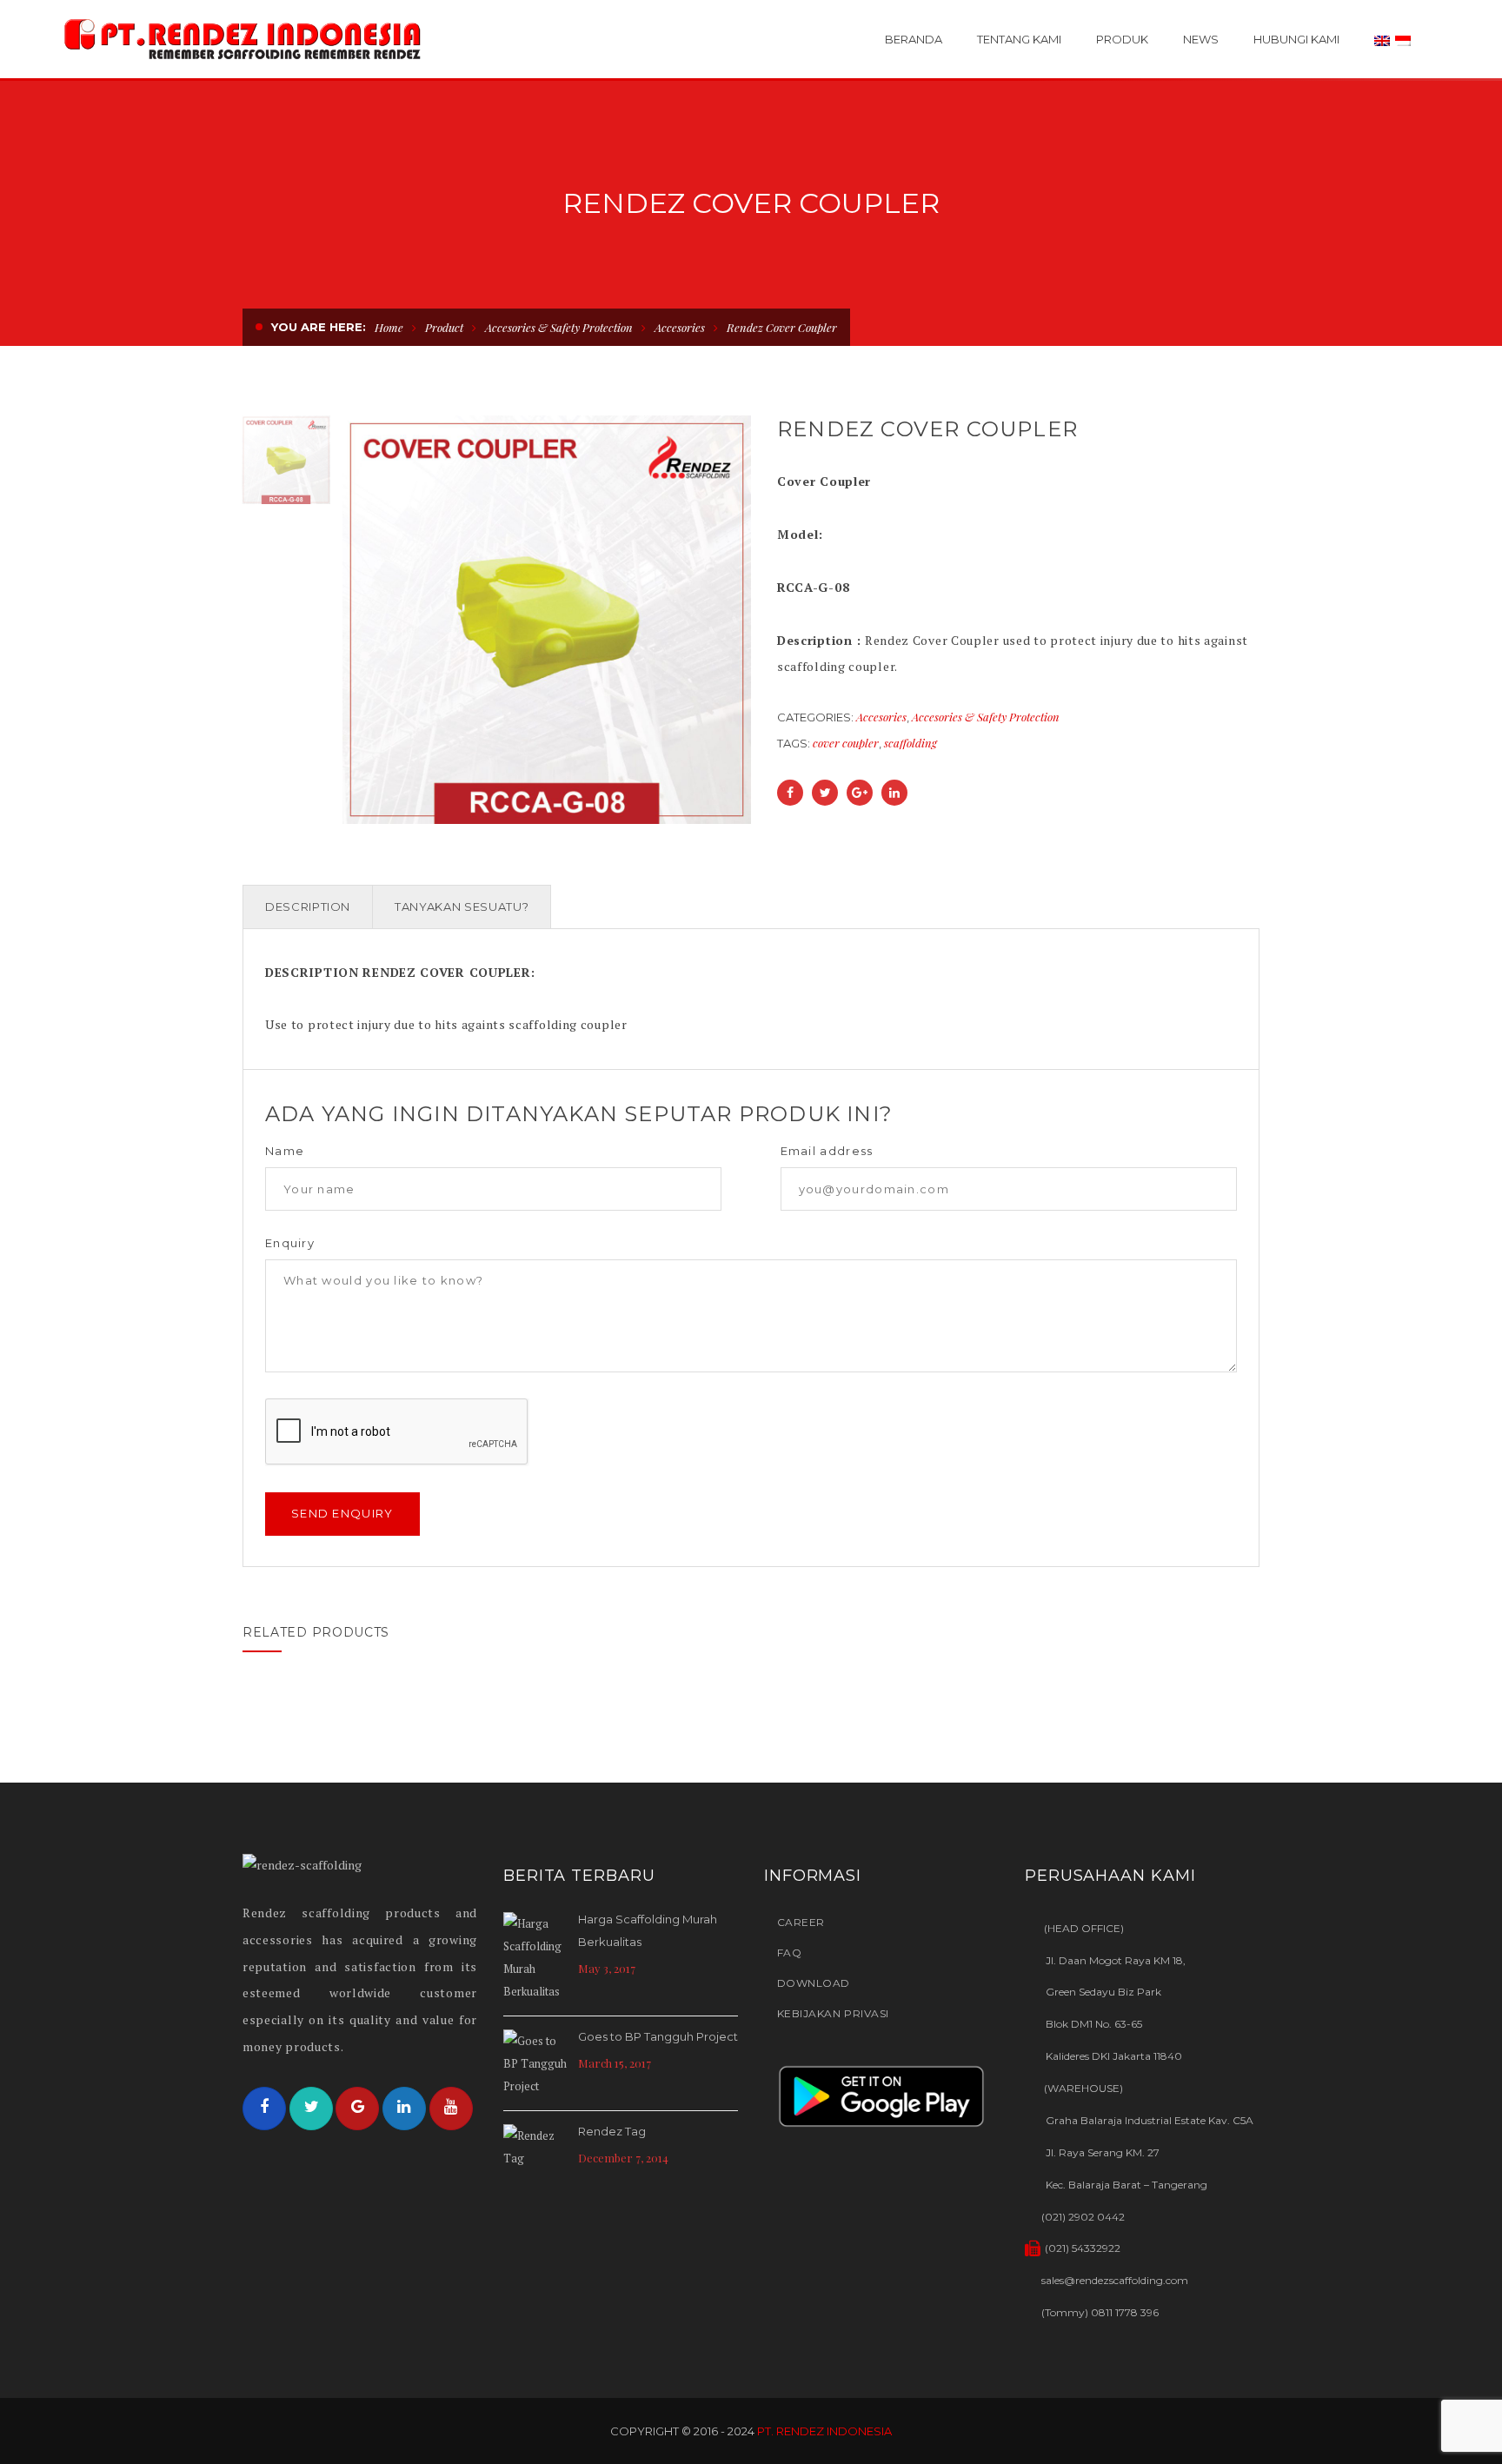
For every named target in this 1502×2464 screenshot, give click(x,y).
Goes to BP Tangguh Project (658, 2036)
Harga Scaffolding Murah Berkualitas (648, 1930)
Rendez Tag (612, 2131)
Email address (827, 1151)
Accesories (680, 327)
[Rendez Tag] (536, 2149)
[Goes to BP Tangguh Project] (536, 2063)
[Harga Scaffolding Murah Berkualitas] (536, 1957)
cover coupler (846, 743)
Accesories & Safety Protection (559, 327)
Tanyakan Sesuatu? (462, 907)
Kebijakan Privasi (833, 2013)
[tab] (308, 907)
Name (285, 1151)
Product (444, 327)
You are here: (319, 327)
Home (389, 327)
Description (308, 907)
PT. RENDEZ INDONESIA (824, 2431)
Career (801, 1922)
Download (814, 1983)
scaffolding (911, 743)
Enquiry (290, 1243)
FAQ (789, 1953)
